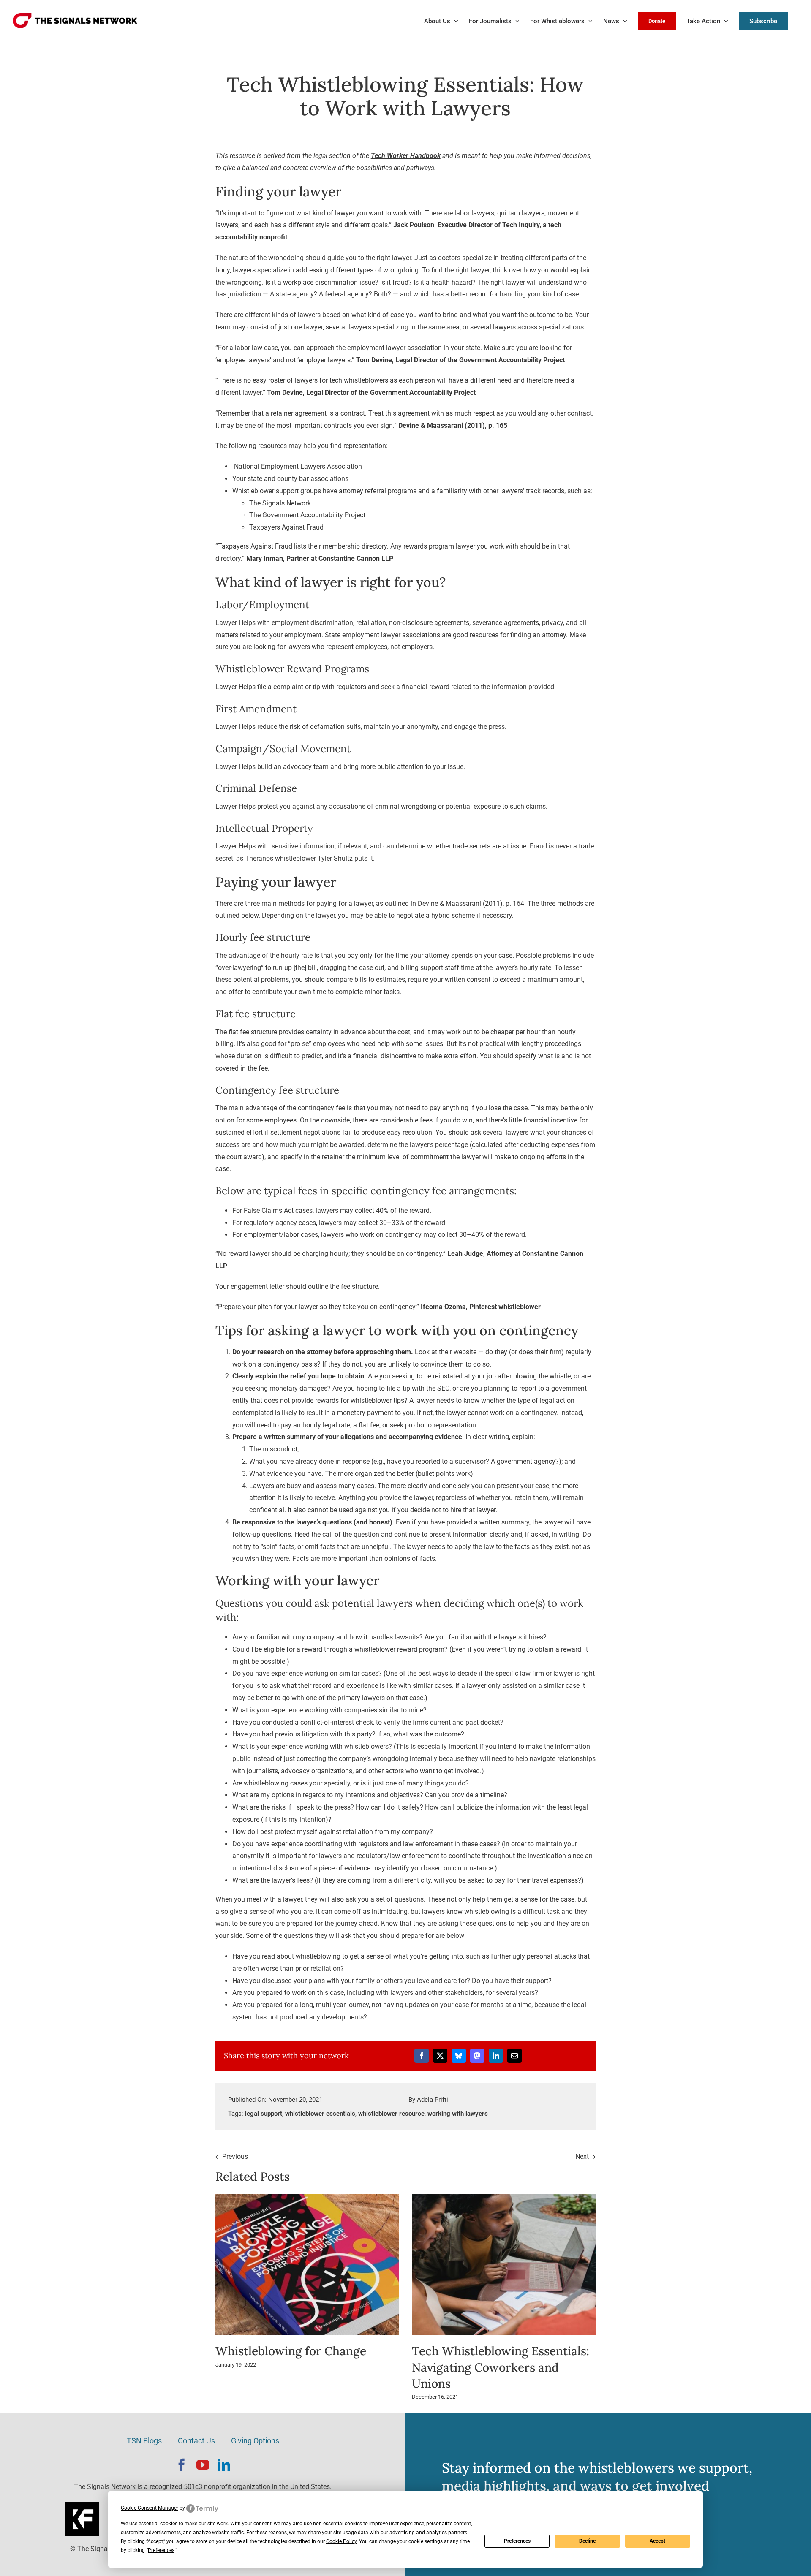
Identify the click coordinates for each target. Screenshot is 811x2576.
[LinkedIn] (496, 2056)
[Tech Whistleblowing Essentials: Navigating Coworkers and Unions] (504, 2198)
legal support (264, 2114)
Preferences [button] (161, 2550)
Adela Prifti (433, 2100)
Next (582, 2156)
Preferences (517, 2541)
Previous (235, 2156)
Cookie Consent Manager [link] (150, 2508)
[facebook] (182, 2465)
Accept (657, 2541)
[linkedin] (224, 2465)
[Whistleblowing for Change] (308, 2198)
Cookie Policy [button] (341, 2541)
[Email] (514, 2056)
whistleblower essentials (320, 2114)
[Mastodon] (477, 2056)
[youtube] (203, 2465)
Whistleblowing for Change (291, 2351)
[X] (440, 2056)
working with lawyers (458, 2114)
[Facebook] (422, 2056)
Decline (587, 2541)
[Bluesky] (459, 2056)
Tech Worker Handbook (406, 156)
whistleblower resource (391, 2114)
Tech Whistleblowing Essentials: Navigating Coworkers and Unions (501, 2367)
